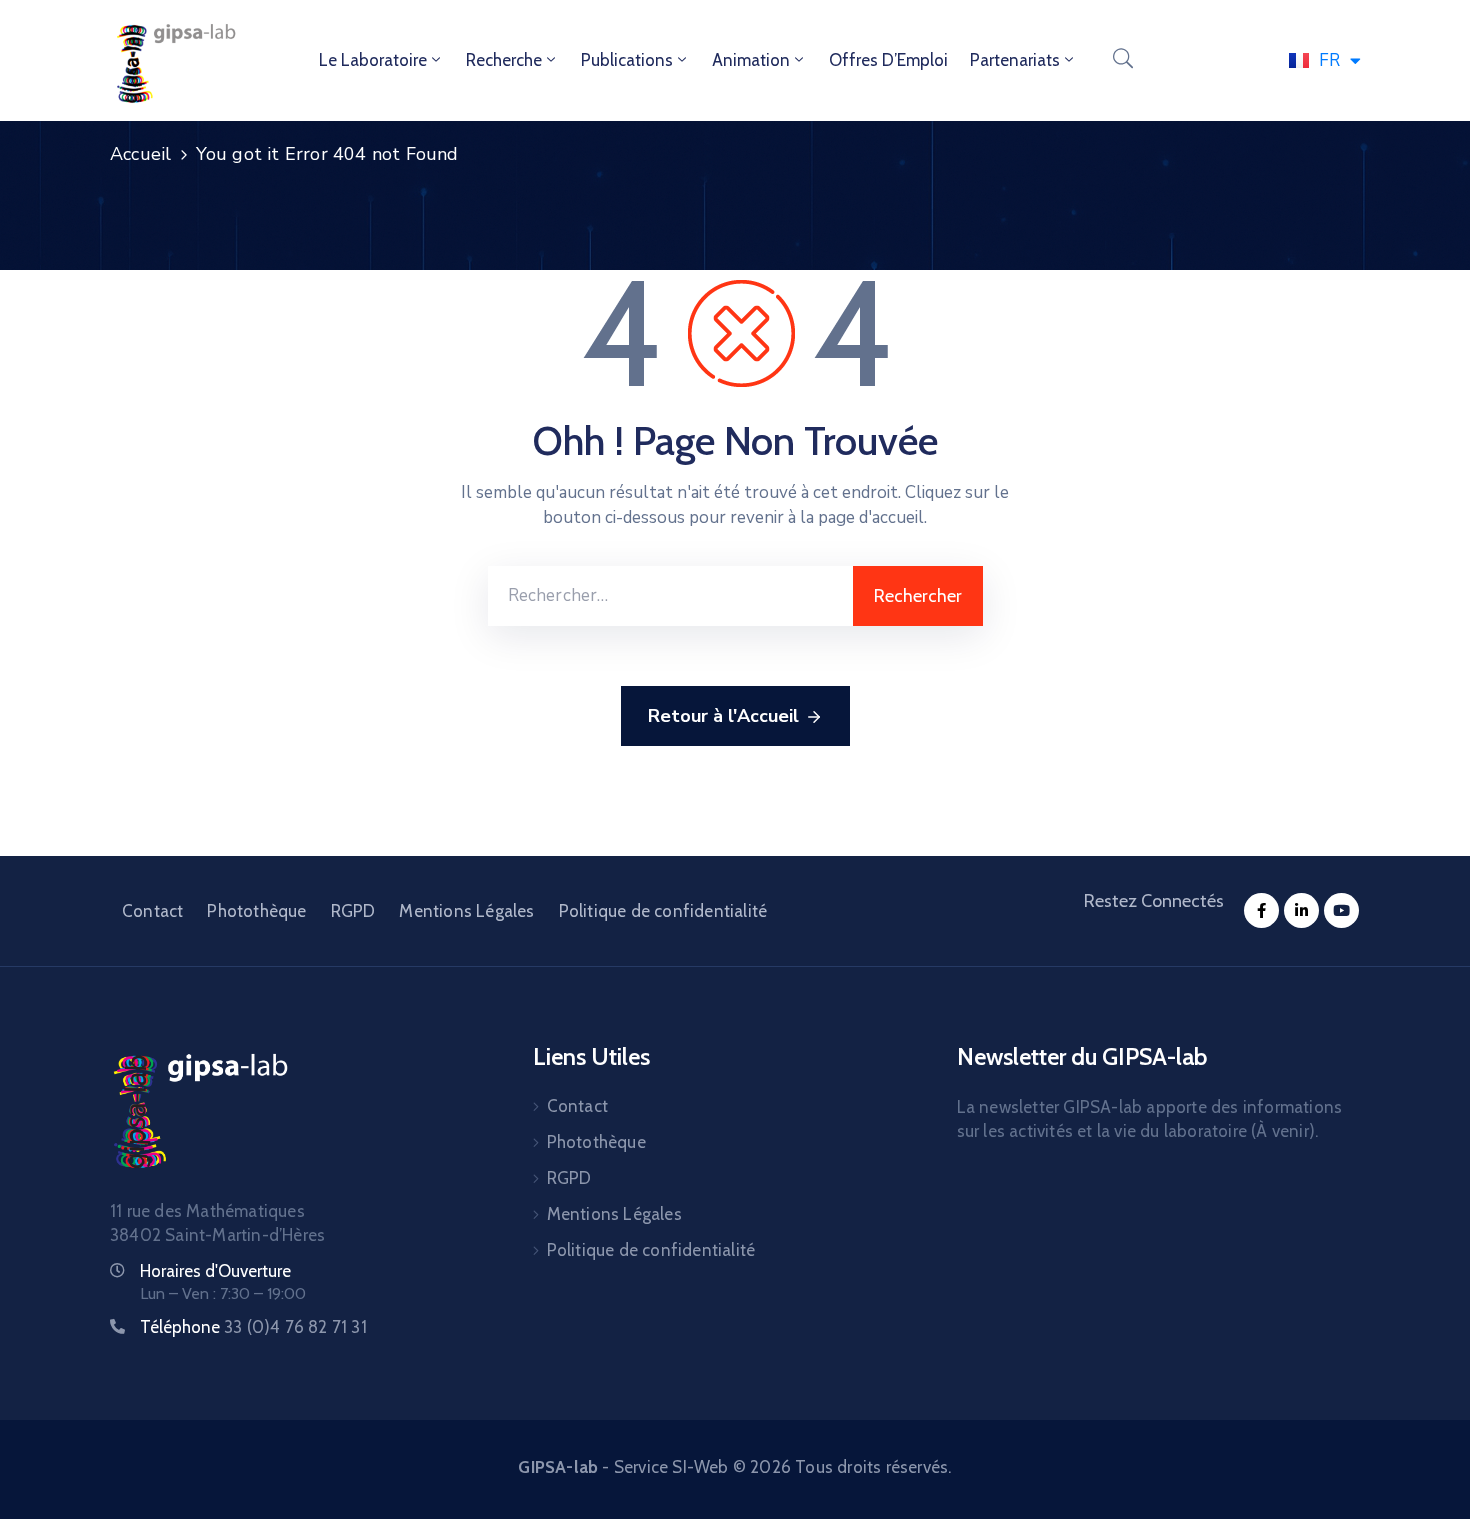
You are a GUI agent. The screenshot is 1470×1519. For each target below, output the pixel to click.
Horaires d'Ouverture (215, 1271)
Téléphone (253, 1327)
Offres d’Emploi (888, 60)
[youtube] (1341, 910)
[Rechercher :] (670, 596)
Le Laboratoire (373, 60)
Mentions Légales (466, 911)
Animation (751, 60)
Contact (152, 911)
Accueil (140, 154)
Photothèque (256, 911)
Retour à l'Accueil (723, 716)
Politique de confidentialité (663, 911)
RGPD (353, 911)
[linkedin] (1301, 910)
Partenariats (1015, 60)
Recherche (504, 60)
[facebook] (1261, 910)
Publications (627, 60)
